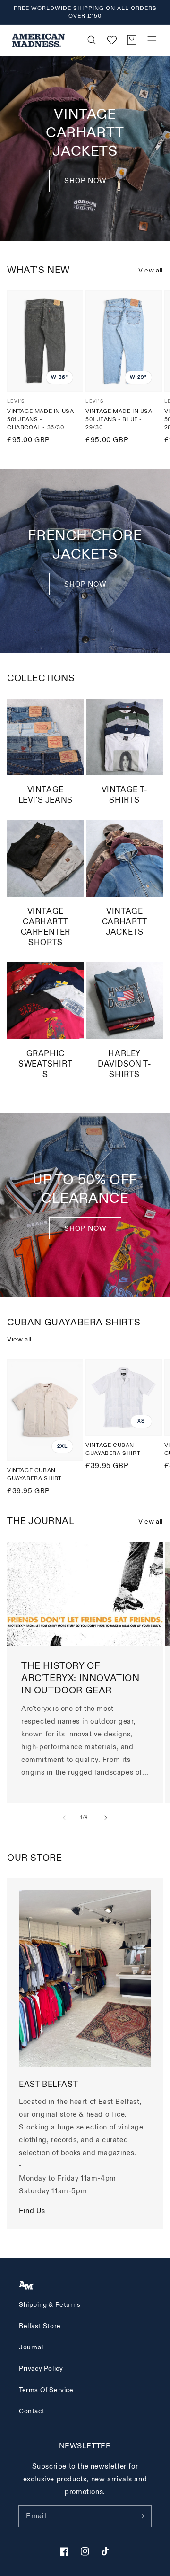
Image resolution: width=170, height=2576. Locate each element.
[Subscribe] (141, 2516)
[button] (152, 40)
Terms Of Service (46, 2390)
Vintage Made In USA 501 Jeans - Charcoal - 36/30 (40, 419)
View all (151, 270)
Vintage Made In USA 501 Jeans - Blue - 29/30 (119, 419)
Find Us (32, 2211)
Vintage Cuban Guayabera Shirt (34, 1474)
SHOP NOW (85, 584)
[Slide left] (64, 1818)
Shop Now (85, 181)
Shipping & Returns (50, 2305)
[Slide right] (106, 1818)
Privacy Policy (41, 2369)
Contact (32, 2411)
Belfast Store (40, 2326)
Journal (31, 2347)
